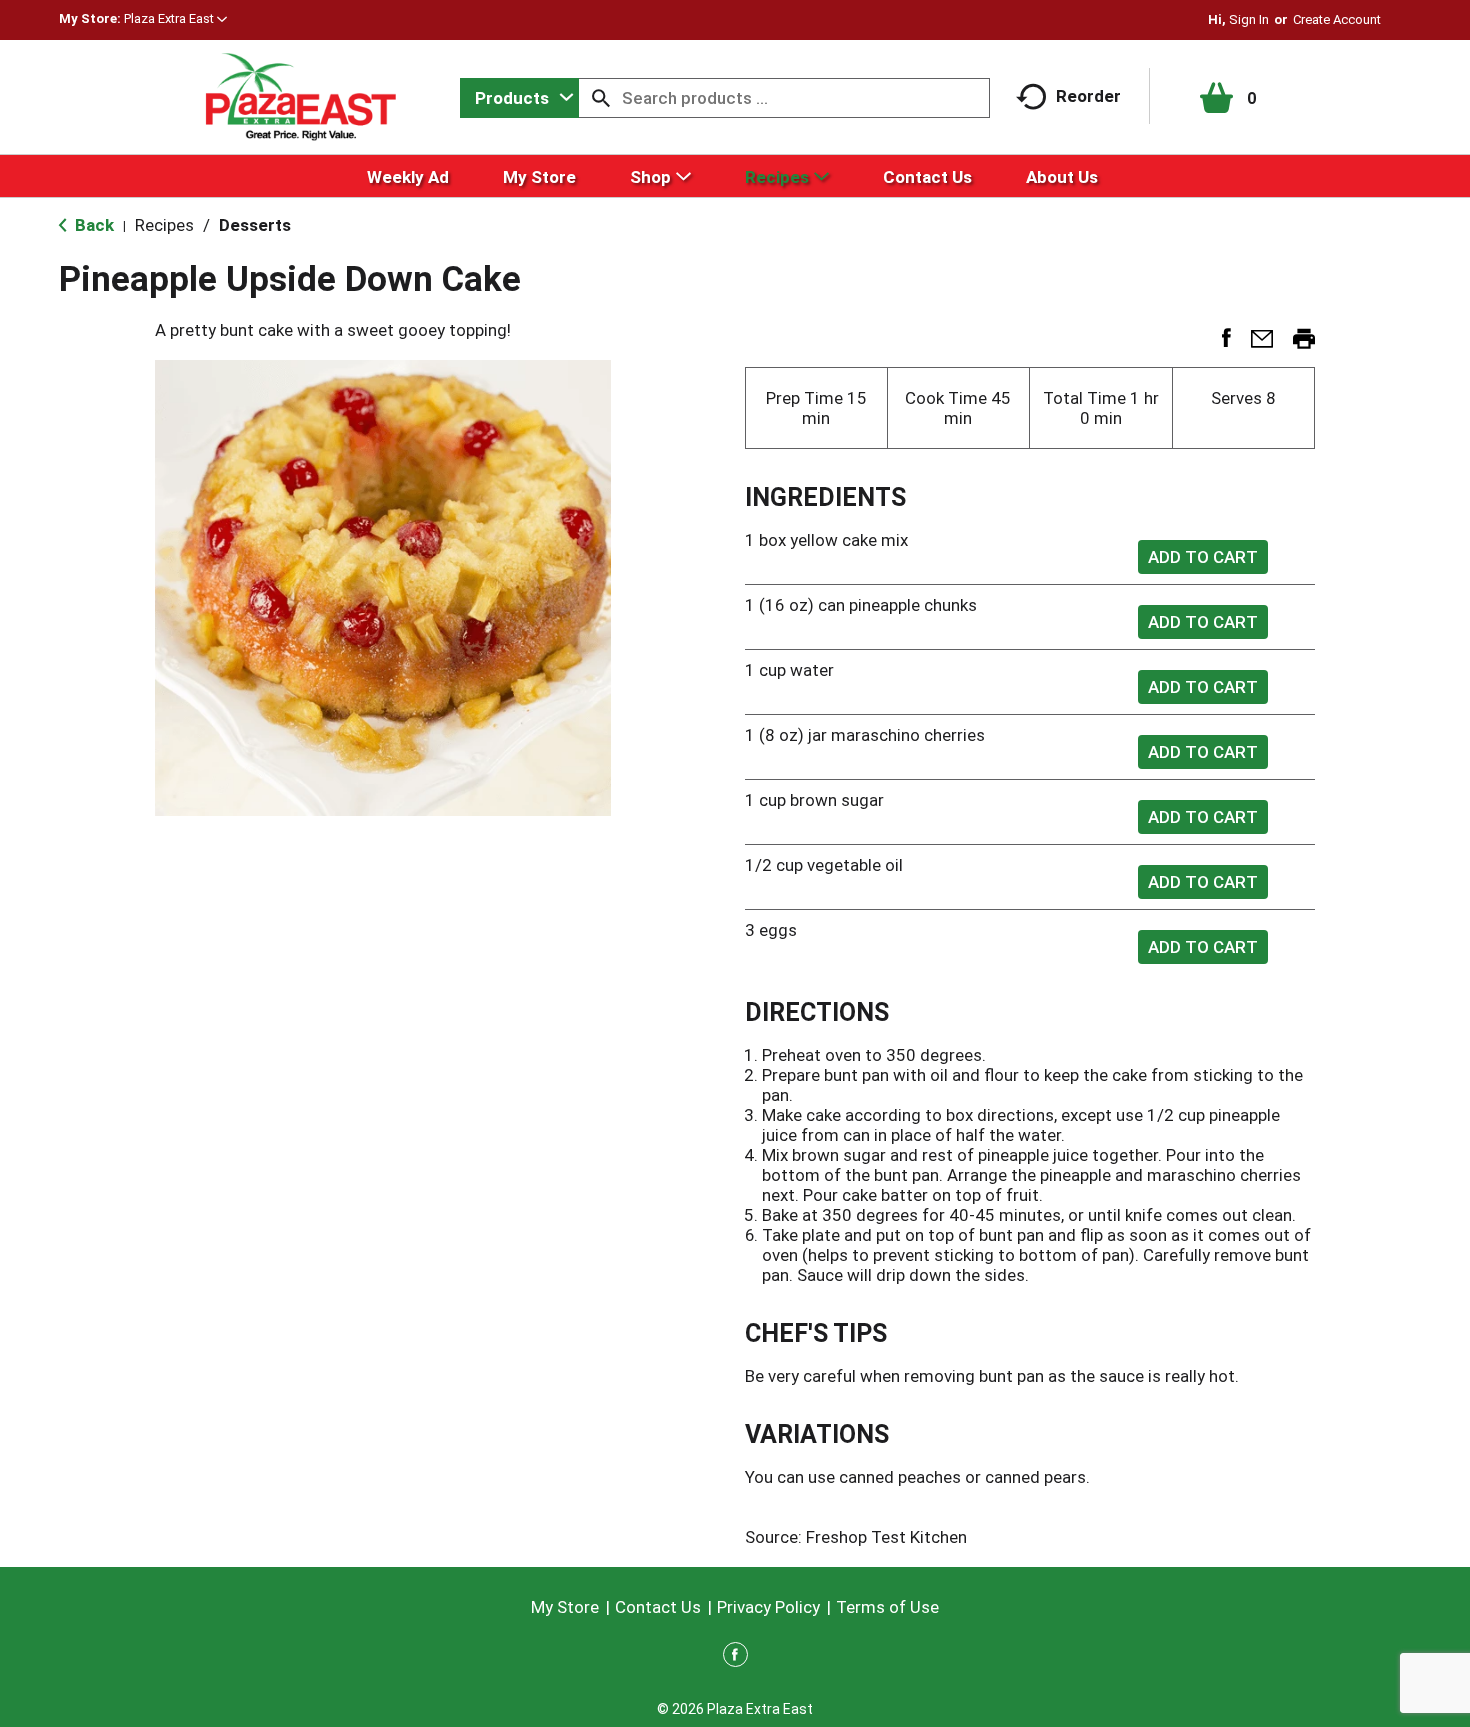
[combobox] (519, 98)
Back (92, 225)
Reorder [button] (1088, 96)
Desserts (255, 225)
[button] (175, 18)
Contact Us (658, 1607)
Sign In (1249, 19)
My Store (565, 1607)
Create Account (1337, 19)
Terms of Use (887, 1607)
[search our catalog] (601, 98)
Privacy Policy (768, 1607)
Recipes (164, 225)
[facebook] (735, 1658)
